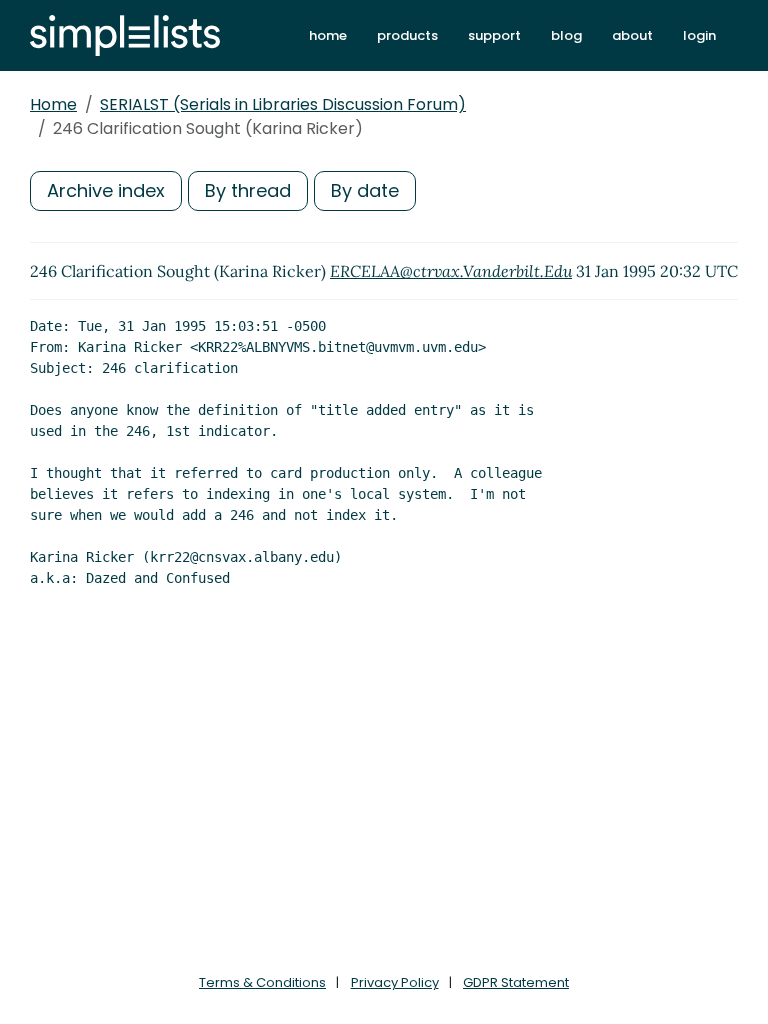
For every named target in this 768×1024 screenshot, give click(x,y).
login (699, 35)
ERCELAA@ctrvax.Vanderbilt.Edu (451, 271)
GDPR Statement (516, 982)
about (632, 35)
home (328, 35)
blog (566, 35)
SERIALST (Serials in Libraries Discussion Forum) (283, 104)
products (407, 35)
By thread (248, 190)
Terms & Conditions (262, 982)
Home (53, 104)
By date (365, 190)
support (494, 35)
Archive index (106, 190)
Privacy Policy (395, 982)
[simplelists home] (125, 35)
